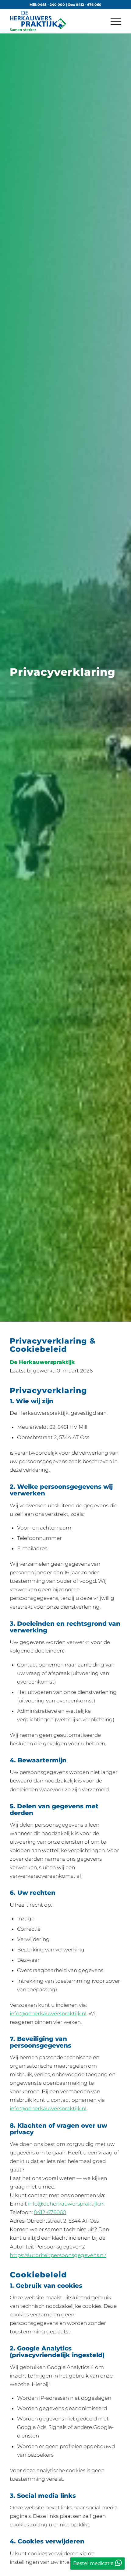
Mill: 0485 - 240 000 (47, 5)
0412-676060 (50, 2212)
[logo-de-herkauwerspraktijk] (54, 21)
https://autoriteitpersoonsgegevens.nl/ (58, 2255)
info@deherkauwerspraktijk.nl (48, 2013)
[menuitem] (113, 21)
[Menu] (113, 21)
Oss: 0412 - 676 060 (85, 5)
